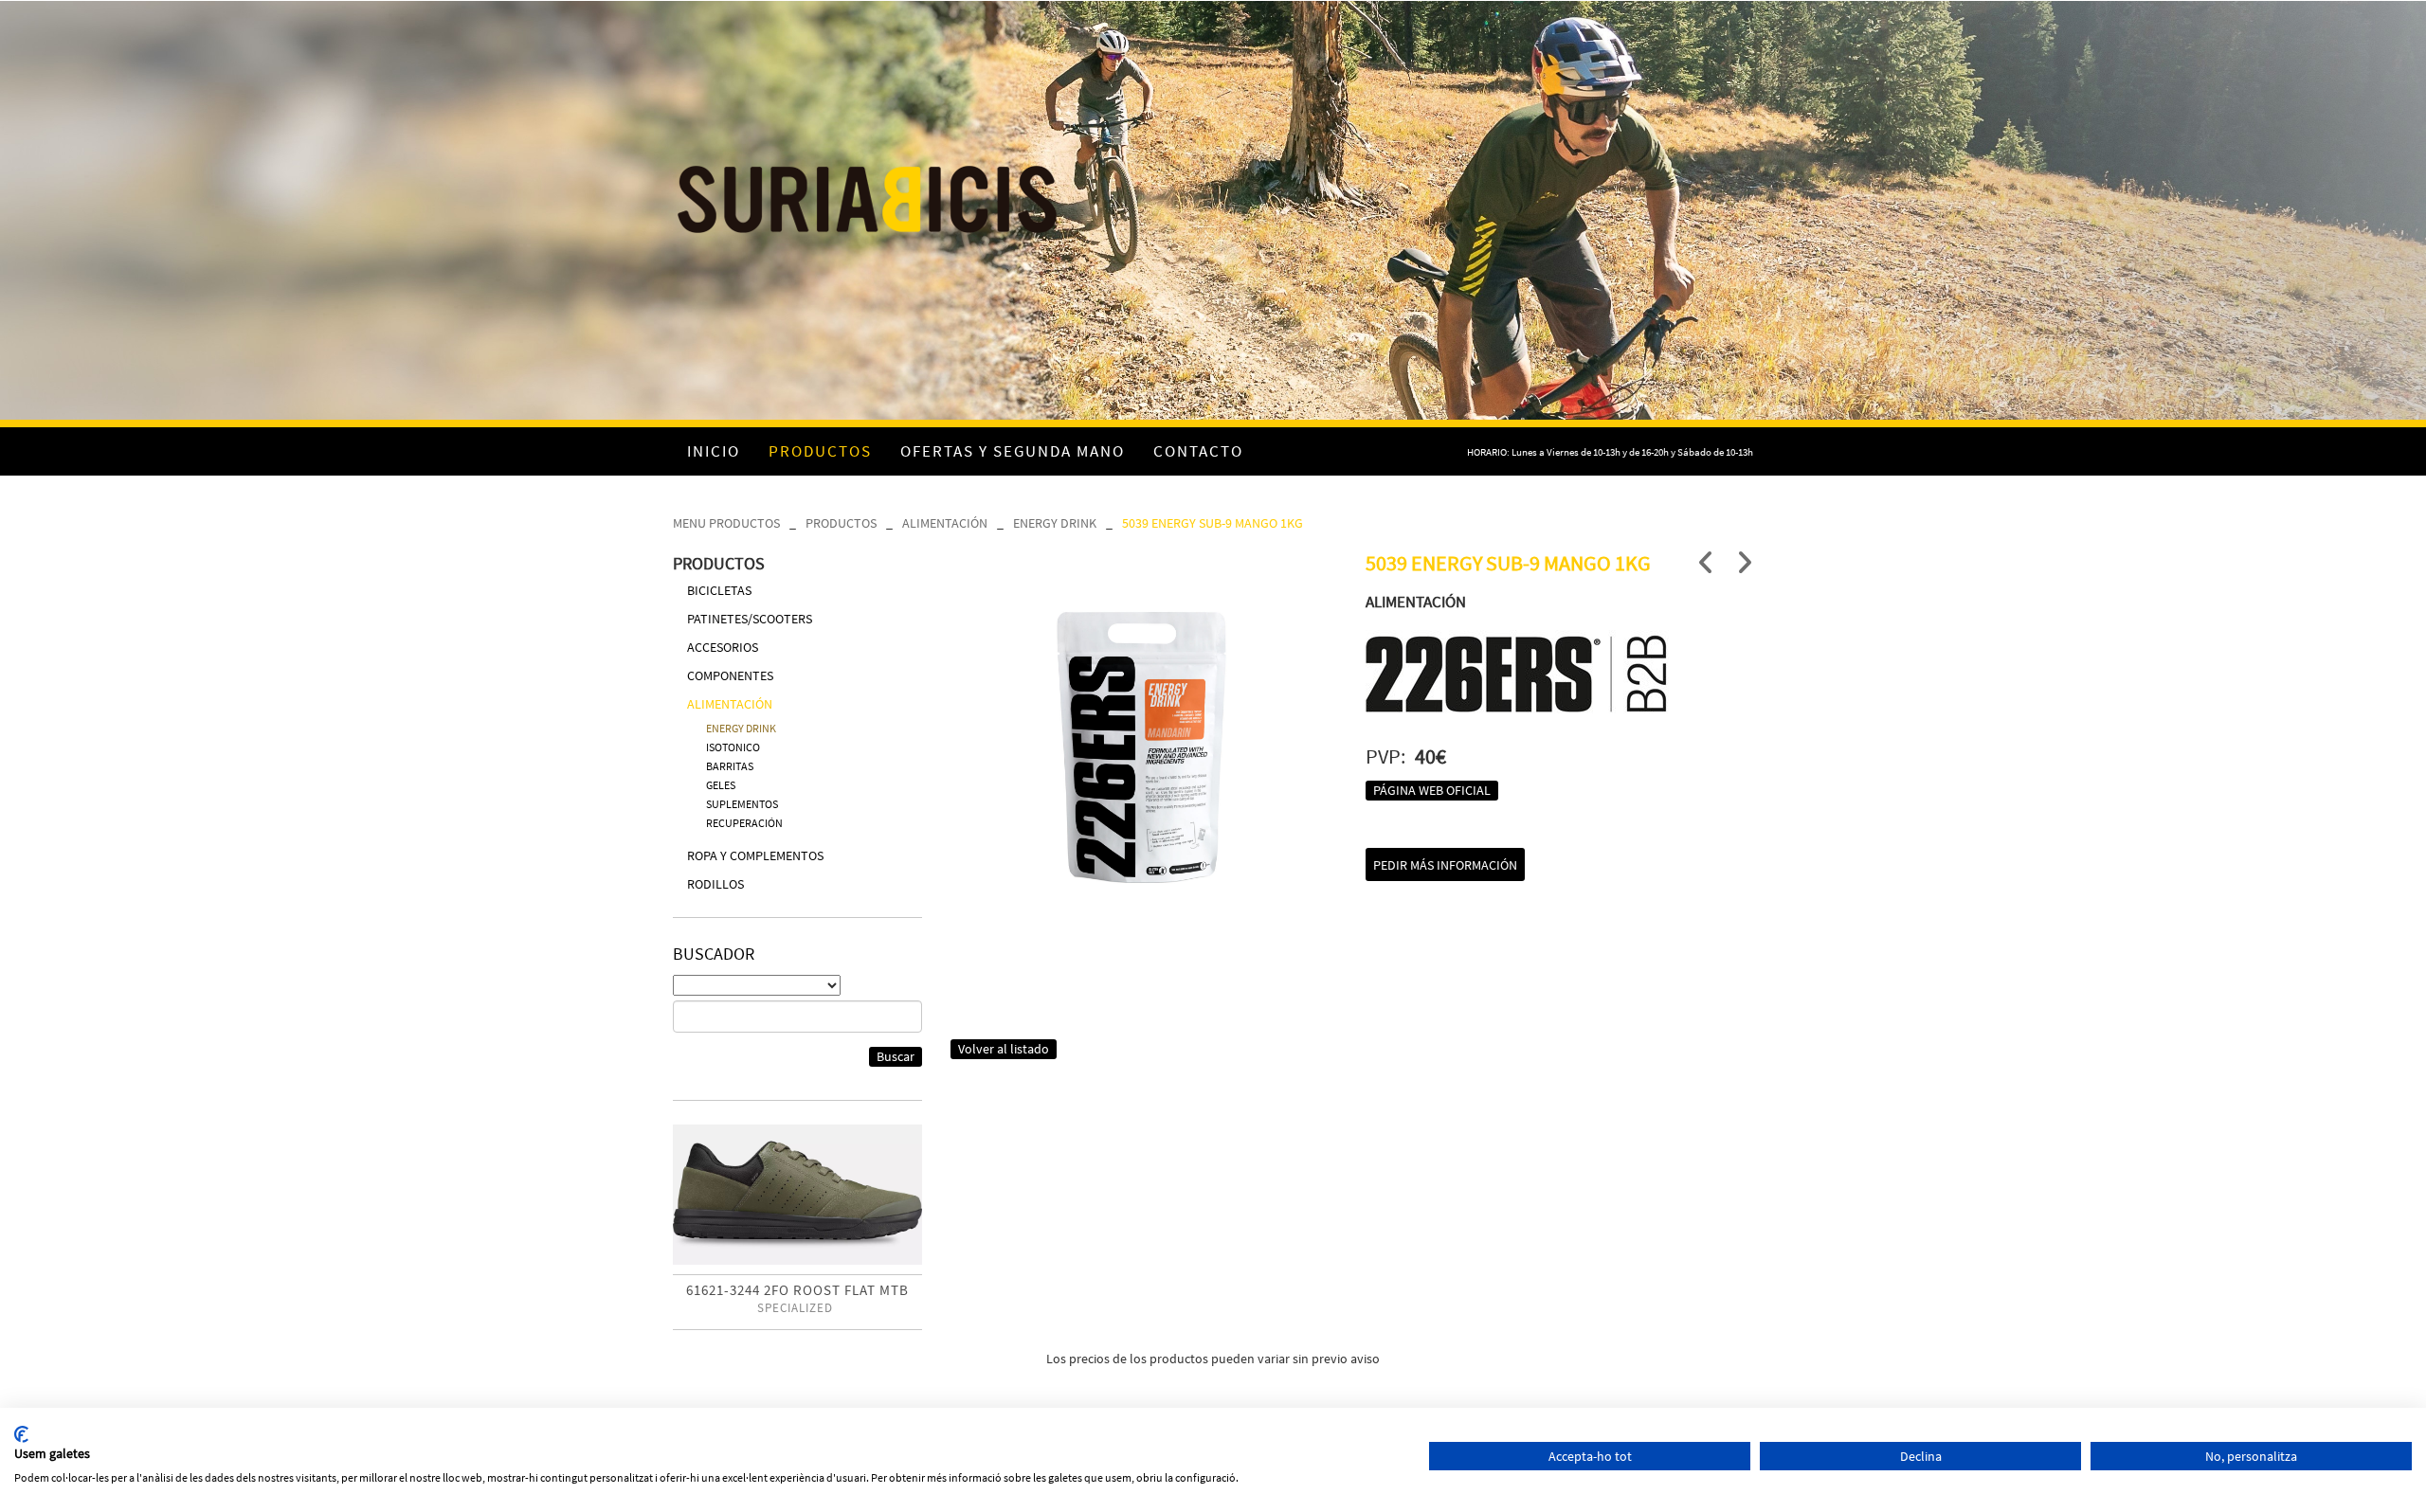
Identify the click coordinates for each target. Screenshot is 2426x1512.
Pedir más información (1445, 865)
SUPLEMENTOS (742, 804)
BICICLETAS (719, 590)
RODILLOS (715, 884)
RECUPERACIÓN (744, 823)
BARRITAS (730, 766)
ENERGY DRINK (1055, 523)
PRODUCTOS (841, 523)
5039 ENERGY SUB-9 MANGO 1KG (1213, 523)
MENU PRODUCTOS (726, 523)
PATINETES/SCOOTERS (750, 619)
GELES (721, 785)
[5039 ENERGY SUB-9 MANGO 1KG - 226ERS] (1144, 745)
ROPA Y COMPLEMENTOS (755, 855)
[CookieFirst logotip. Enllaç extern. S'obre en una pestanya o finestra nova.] (21, 1434)
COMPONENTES (730, 675)
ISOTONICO (733, 747)
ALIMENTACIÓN (945, 523)
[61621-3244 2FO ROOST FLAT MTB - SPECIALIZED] (797, 1195)
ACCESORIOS (723, 647)
